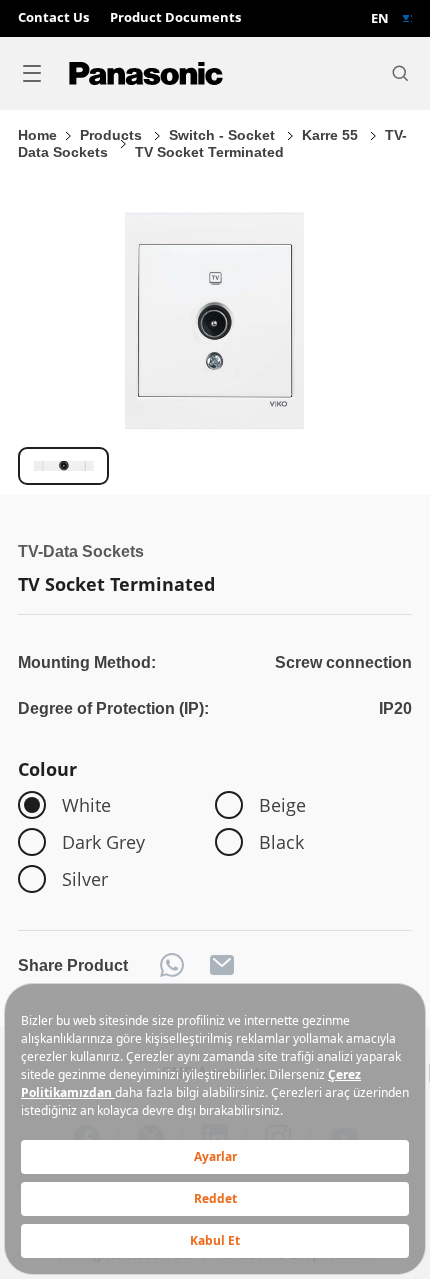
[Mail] (222, 965)
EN (380, 18)
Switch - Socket (224, 135)
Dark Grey (103, 841)
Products (113, 135)
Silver (85, 878)
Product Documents (175, 18)
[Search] (400, 73)
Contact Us (53, 18)
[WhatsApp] (172, 965)
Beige (282, 804)
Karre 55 (332, 135)
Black (281, 841)
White (86, 804)
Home (37, 135)
